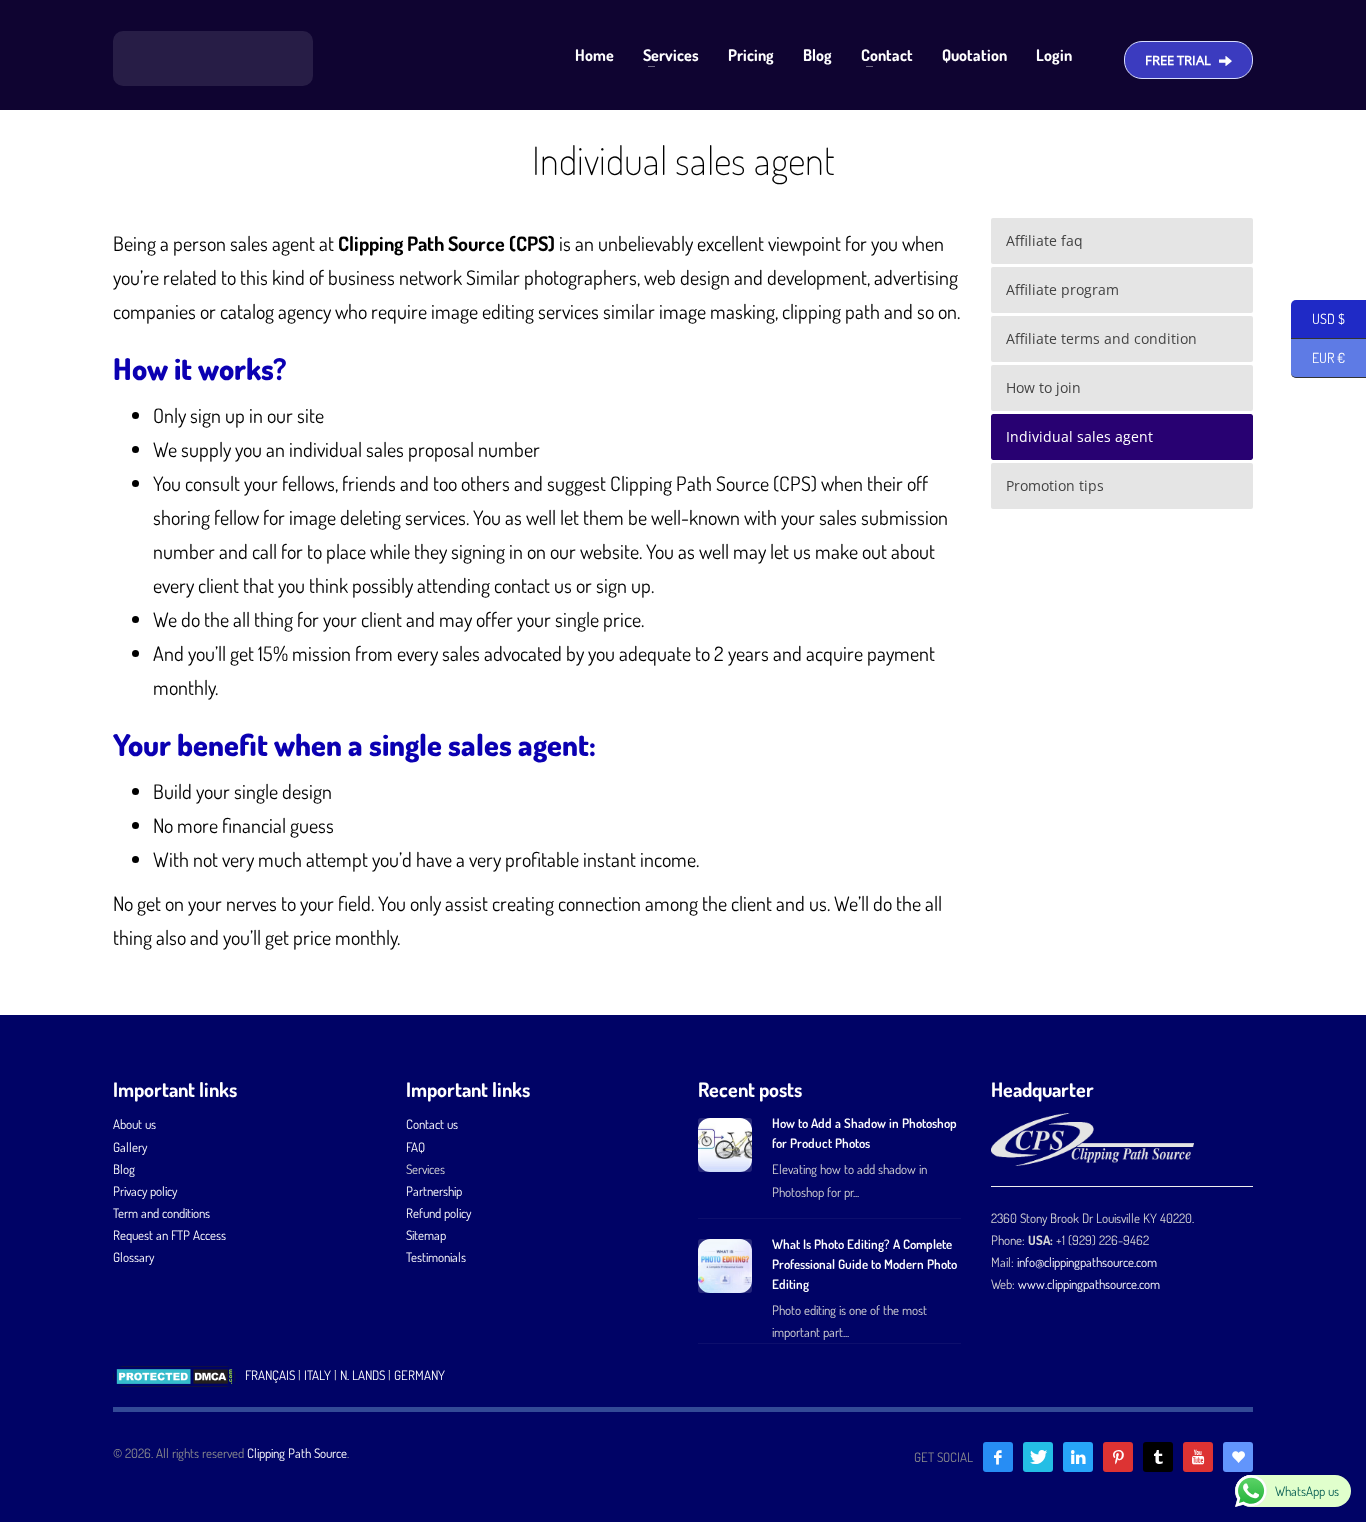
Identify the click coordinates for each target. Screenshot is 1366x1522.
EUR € (1318, 357)
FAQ (415, 1147)
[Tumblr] (1158, 1457)
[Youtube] (1198, 1457)
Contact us (432, 1124)
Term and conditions (161, 1213)
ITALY (317, 1375)
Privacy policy (145, 1191)
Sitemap (426, 1235)
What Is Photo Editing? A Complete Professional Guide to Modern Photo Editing (864, 1264)
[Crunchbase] (1238, 1457)
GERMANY (419, 1375)
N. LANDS (362, 1375)
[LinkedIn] (1078, 1457)
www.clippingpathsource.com (1089, 1284)
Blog (124, 1169)
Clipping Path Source (297, 1453)
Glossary (133, 1257)
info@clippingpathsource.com (1087, 1262)
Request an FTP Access (169, 1235)
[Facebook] (998, 1457)
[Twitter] (1038, 1457)
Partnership (434, 1191)
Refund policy (438, 1213)
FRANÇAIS (270, 1375)
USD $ (1318, 318)
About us (134, 1124)
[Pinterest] (1118, 1457)
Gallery (130, 1147)
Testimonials (436, 1257)
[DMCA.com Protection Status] (174, 1375)
